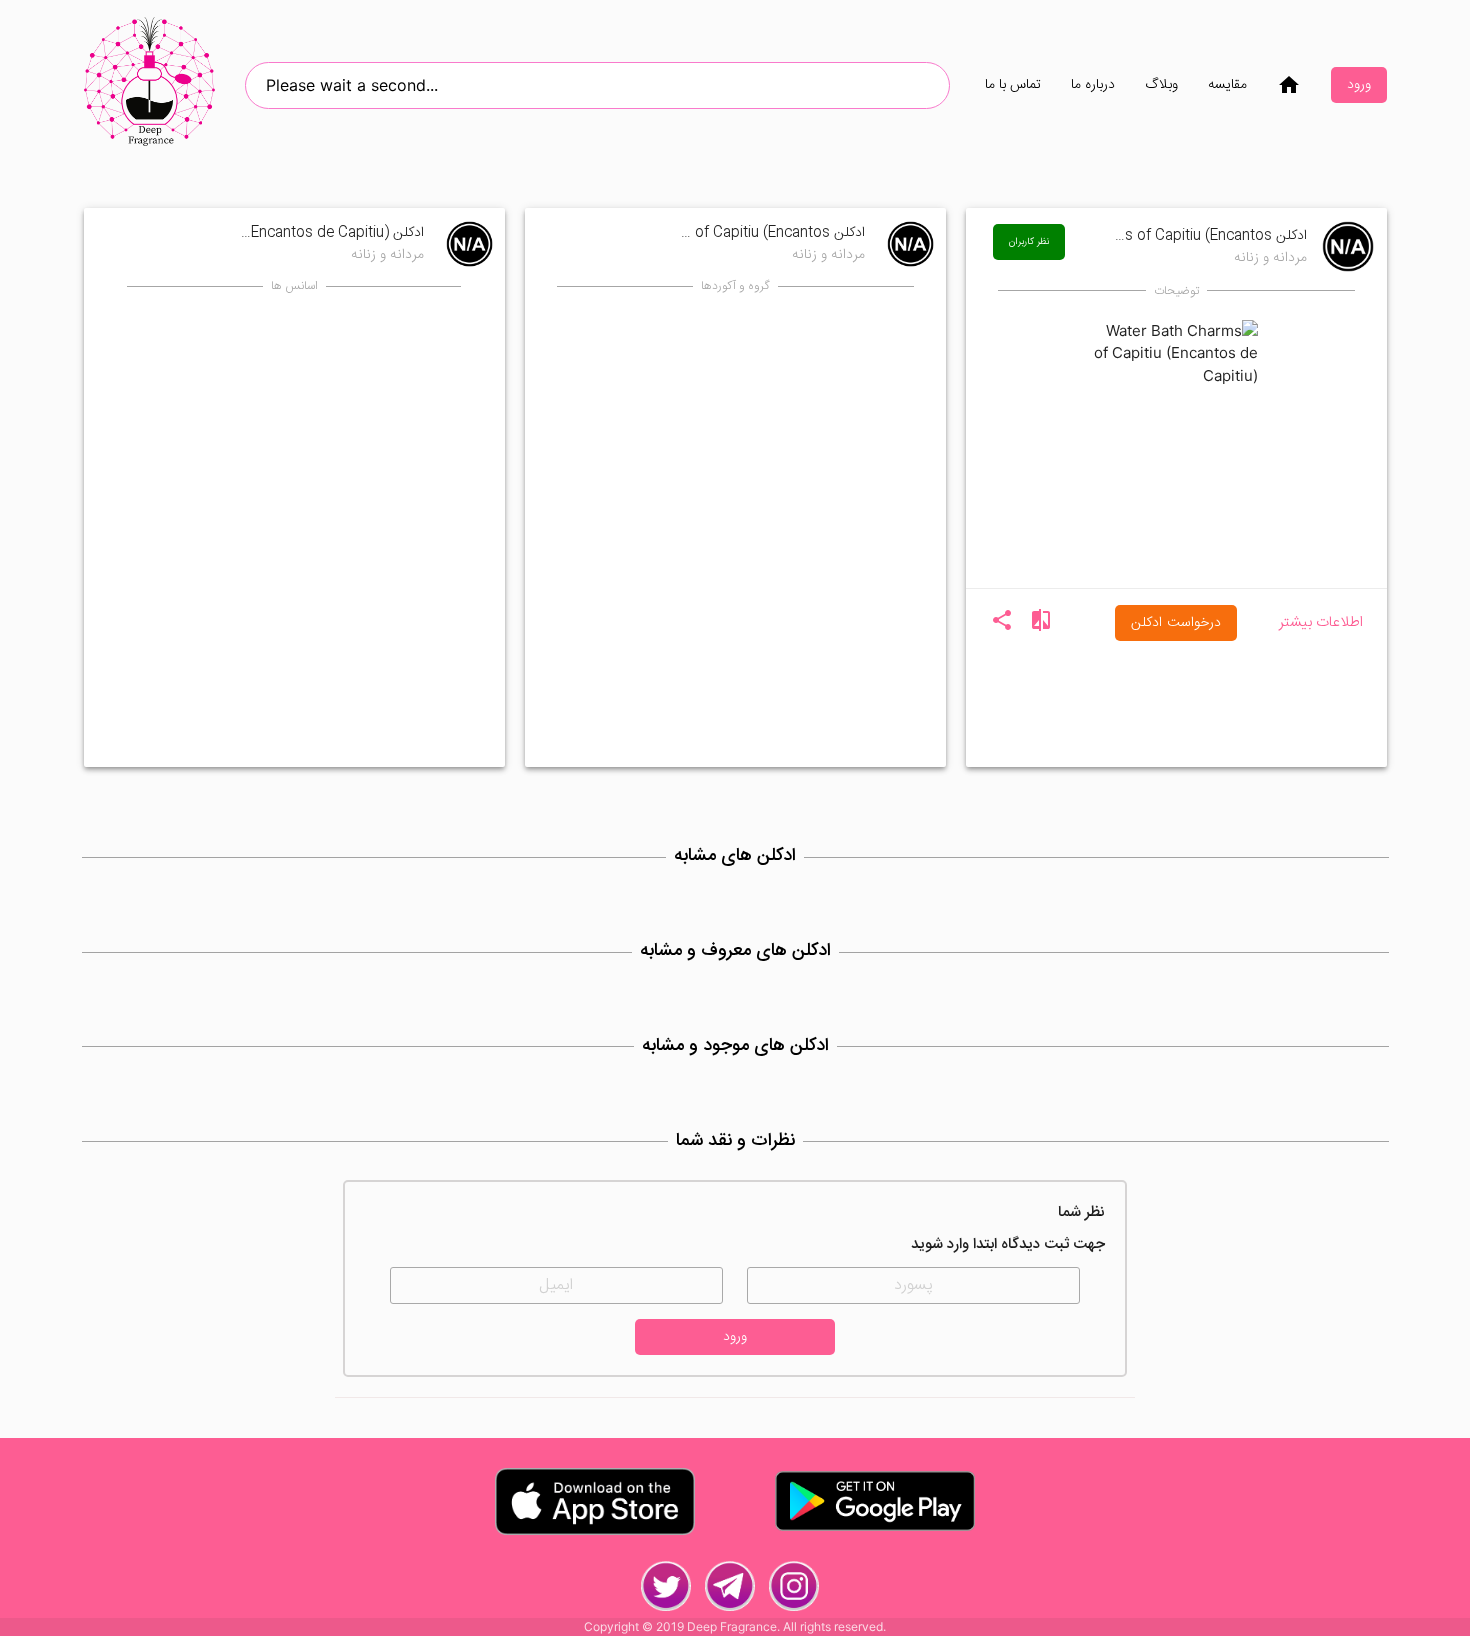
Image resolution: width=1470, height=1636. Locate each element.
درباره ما (1093, 85)
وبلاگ (1161, 85)
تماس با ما (1013, 85)
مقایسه (1227, 85)
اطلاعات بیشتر (1321, 623)
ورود (1359, 85)
